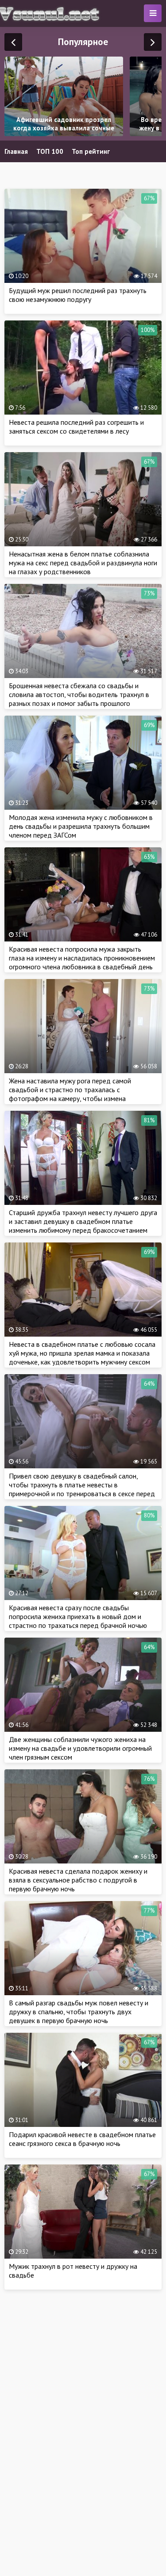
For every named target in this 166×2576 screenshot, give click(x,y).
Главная (16, 151)
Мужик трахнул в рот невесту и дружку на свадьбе (73, 2271)
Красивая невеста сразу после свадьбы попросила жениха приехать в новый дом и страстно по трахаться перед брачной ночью (78, 1616)
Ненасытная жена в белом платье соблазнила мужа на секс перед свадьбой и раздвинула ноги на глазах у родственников (83, 563)
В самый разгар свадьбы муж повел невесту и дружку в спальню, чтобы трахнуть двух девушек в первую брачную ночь (79, 2012)
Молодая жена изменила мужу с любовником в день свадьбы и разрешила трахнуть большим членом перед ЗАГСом (81, 826)
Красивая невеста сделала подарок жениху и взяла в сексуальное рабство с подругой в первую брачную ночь (78, 1880)
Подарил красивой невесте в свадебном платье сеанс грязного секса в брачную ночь (82, 2139)
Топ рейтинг (91, 151)
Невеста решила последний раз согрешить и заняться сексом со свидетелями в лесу (76, 427)
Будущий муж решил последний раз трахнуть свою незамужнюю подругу (78, 295)
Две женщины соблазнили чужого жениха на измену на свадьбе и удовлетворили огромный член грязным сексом (80, 1748)
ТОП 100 (50, 151)
